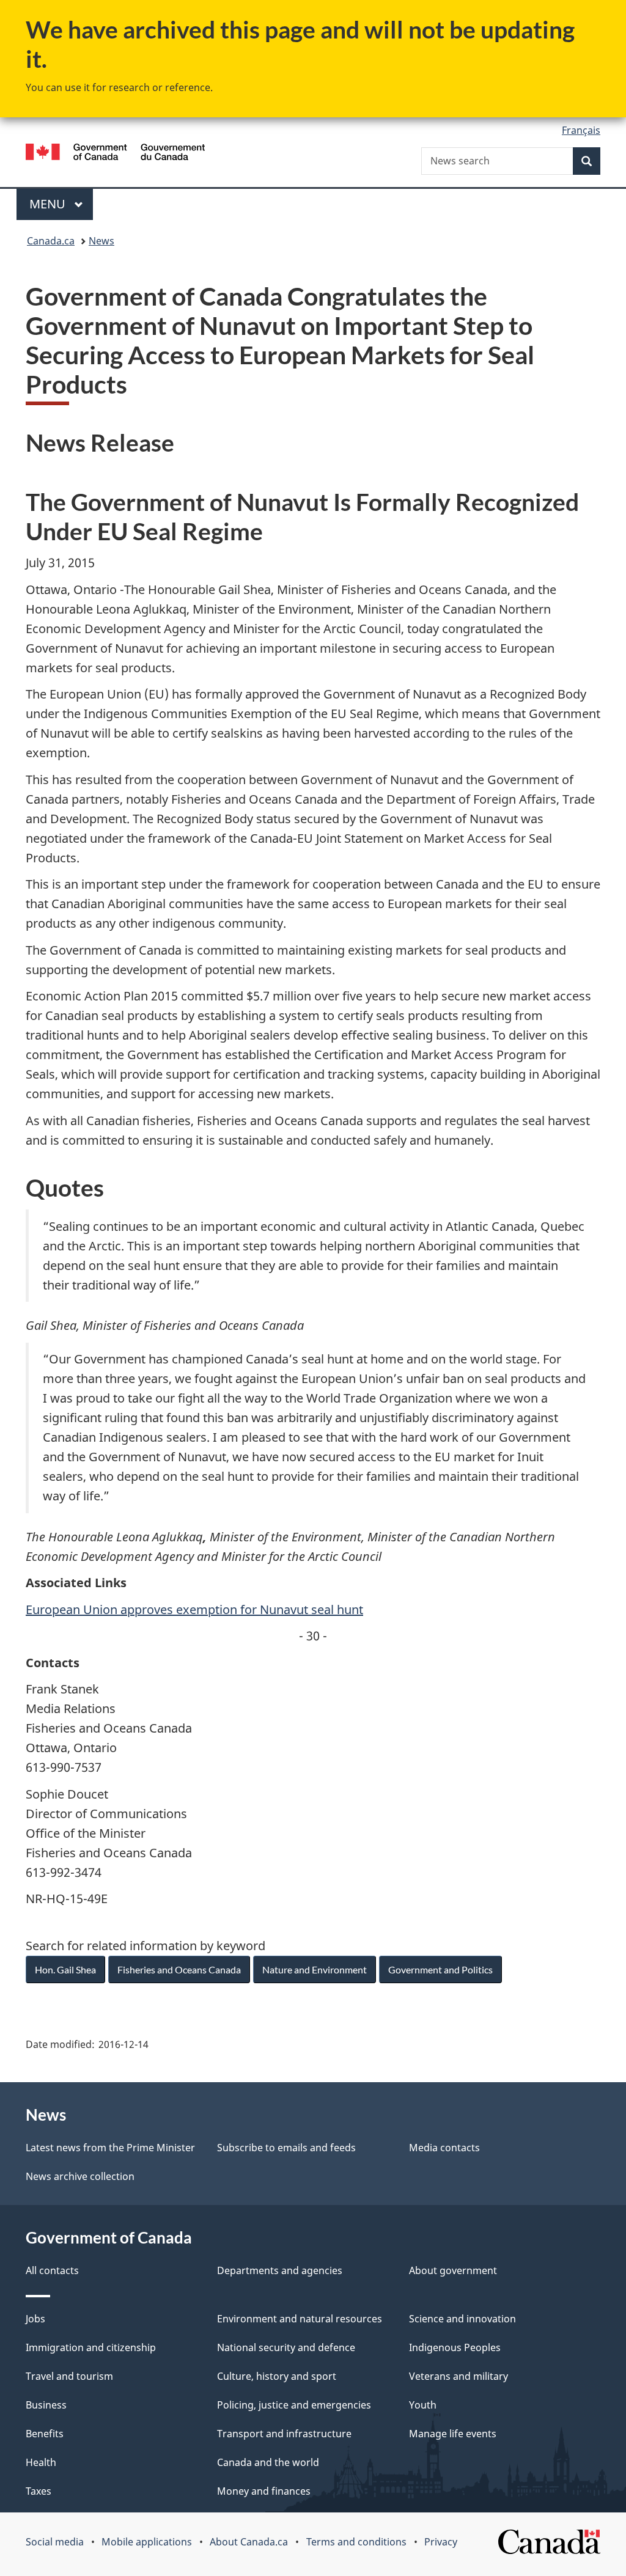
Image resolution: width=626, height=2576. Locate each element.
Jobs (35, 2319)
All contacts (52, 2270)
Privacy (441, 2542)
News (101, 241)
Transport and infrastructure (284, 2434)
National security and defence (286, 2347)
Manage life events (453, 2434)
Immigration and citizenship (91, 2347)
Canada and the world (268, 2462)
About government (453, 2270)
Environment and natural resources (300, 2319)
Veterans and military (458, 2376)
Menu (49, 204)
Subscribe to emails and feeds (286, 2148)
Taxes (39, 2491)
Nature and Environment (315, 1969)
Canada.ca (51, 241)
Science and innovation (462, 2319)
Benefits (45, 2434)
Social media (55, 2542)
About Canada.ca (249, 2542)
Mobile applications (147, 2542)
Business (46, 2405)
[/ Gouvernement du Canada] (115, 154)
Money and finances (264, 2491)
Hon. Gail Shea (65, 1969)
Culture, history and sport (277, 2376)
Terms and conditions (356, 2542)
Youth (423, 2405)
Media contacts (444, 2148)
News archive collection (80, 2176)
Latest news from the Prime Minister (110, 2148)
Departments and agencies (280, 2270)
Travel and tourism (69, 2376)
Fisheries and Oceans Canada (179, 1969)
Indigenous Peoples (455, 2347)
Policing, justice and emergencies (294, 2405)
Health (41, 2462)
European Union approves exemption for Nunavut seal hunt (194, 1609)
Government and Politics (440, 1969)
